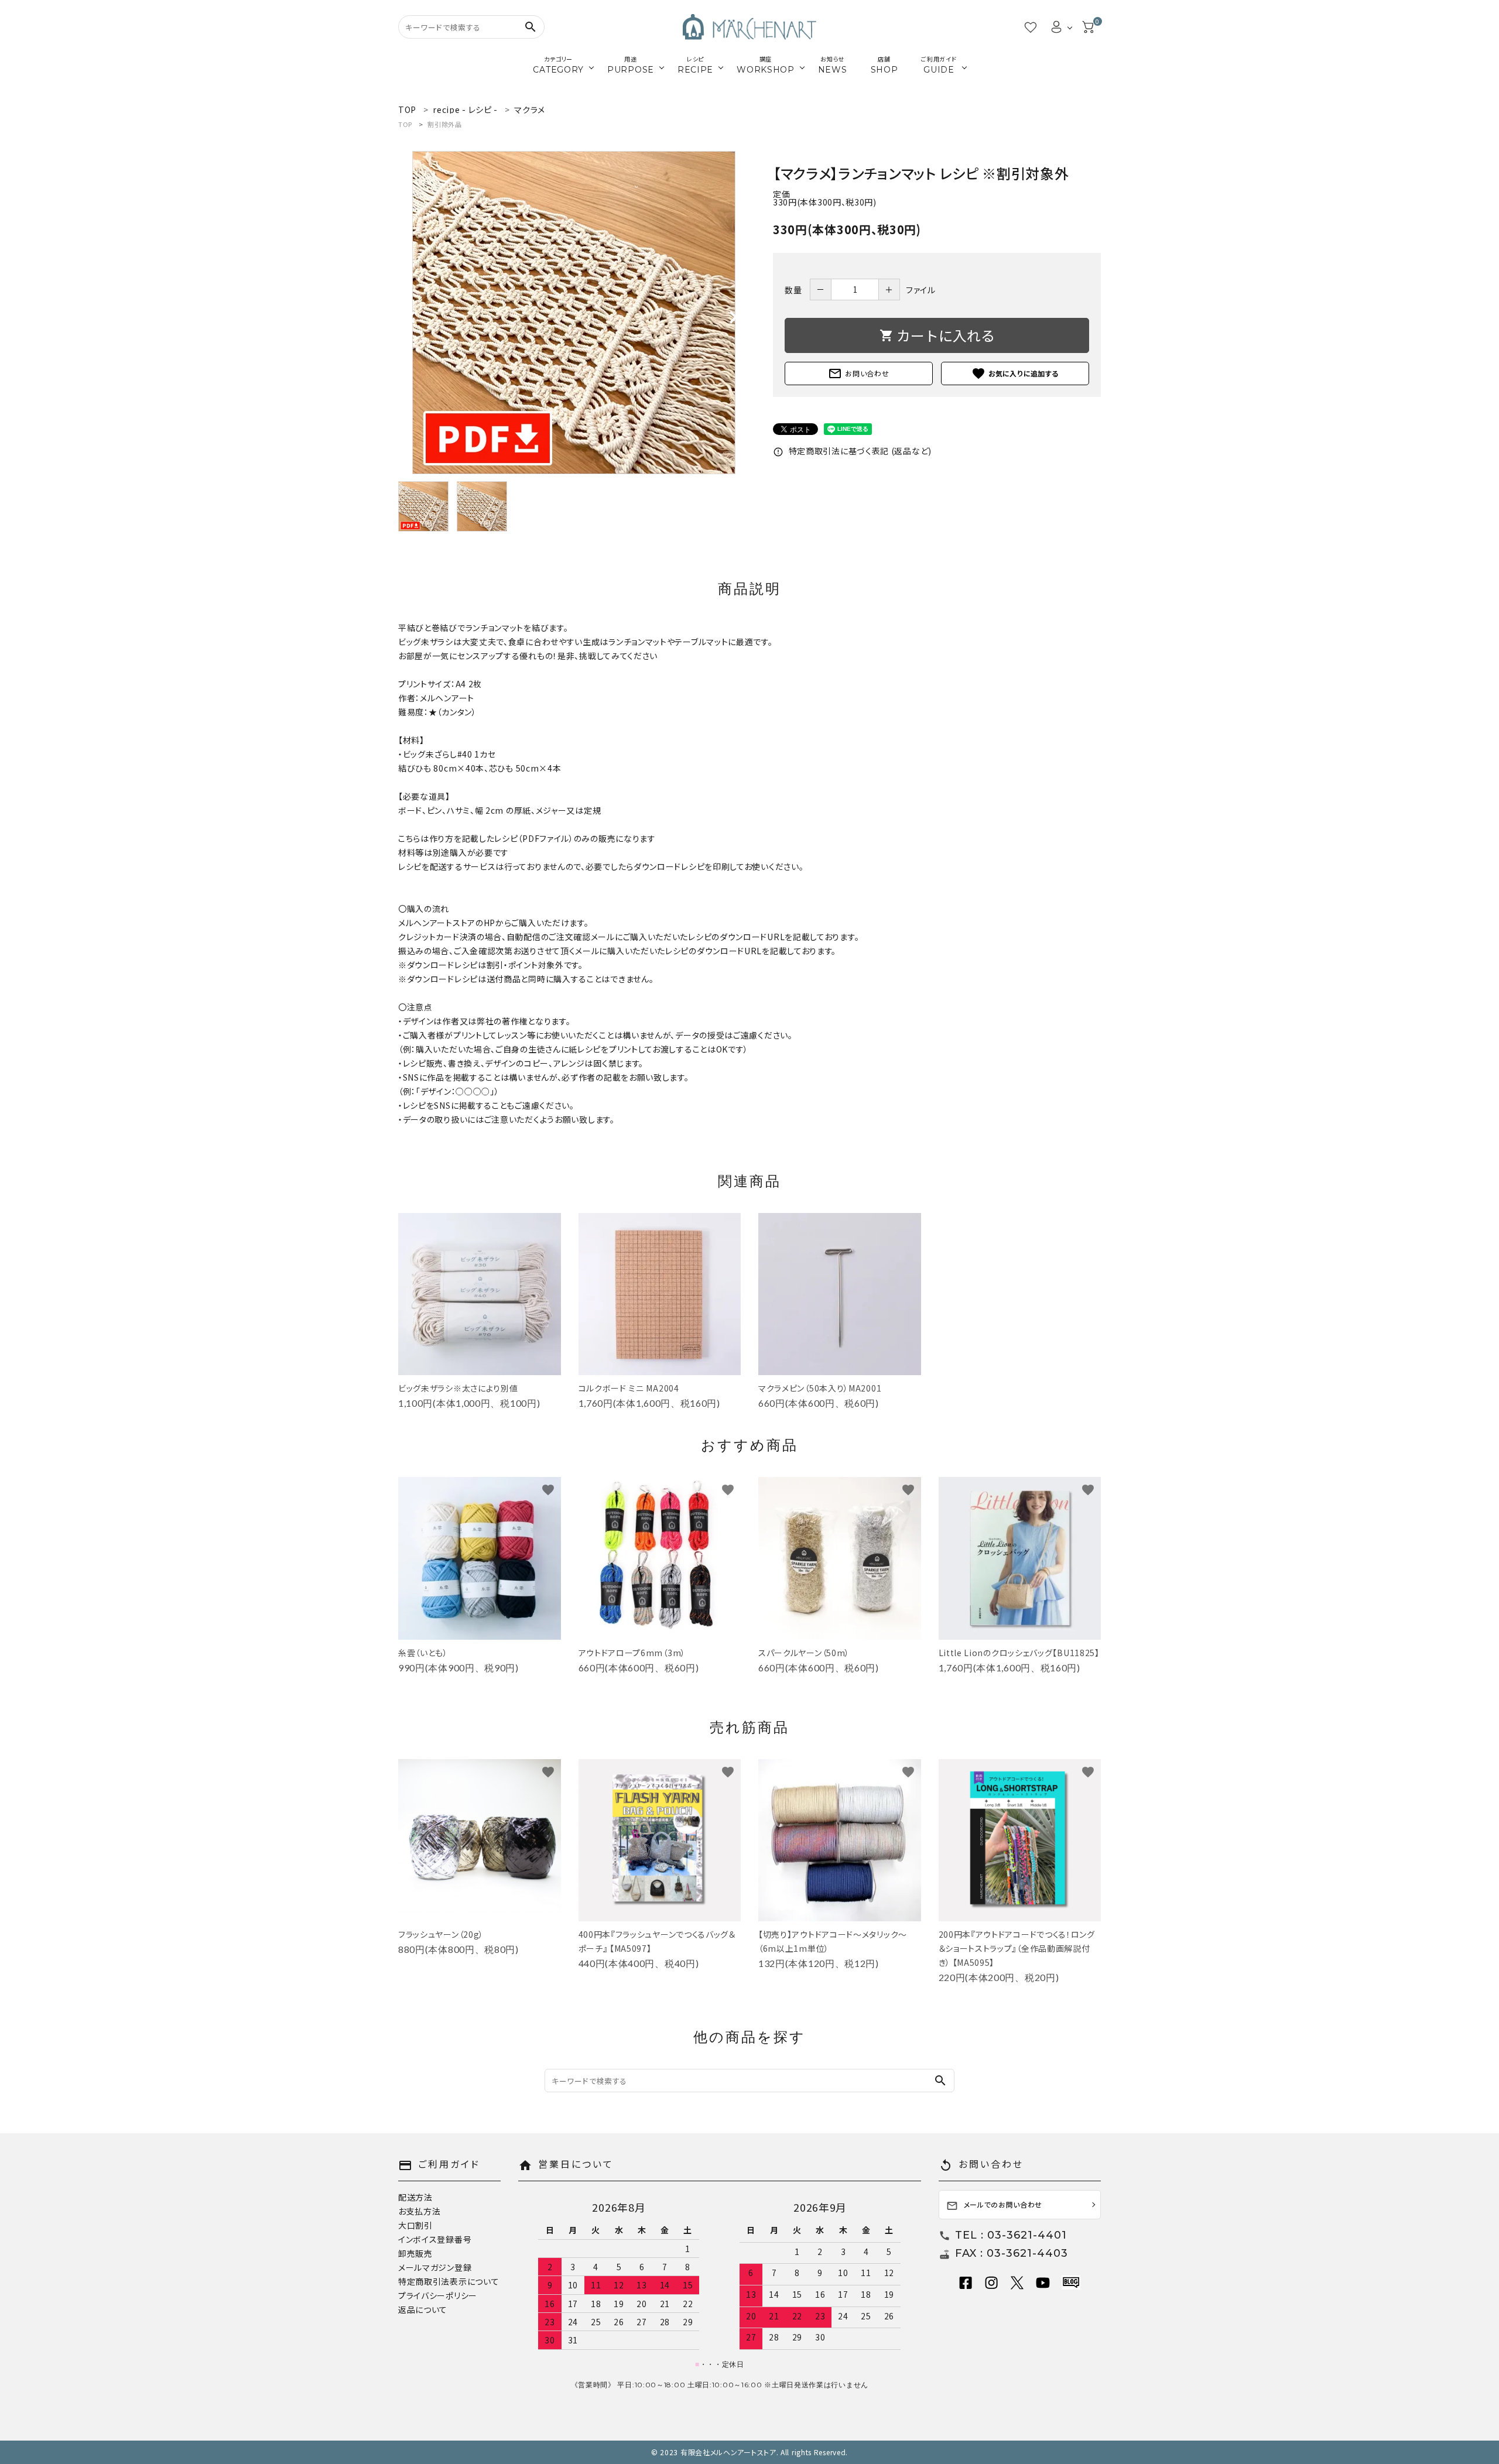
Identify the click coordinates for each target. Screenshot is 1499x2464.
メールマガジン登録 (435, 2267)
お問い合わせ (858, 373)
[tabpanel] (574, 313)
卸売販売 (415, 2253)
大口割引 (415, 2225)
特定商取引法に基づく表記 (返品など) (852, 451)
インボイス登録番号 (435, 2239)
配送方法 (415, 2197)
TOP (405, 124)
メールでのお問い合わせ (995, 2206)
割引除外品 (445, 124)
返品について (423, 2309)
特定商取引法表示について (449, 2281)
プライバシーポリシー (438, 2295)
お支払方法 (420, 2211)
